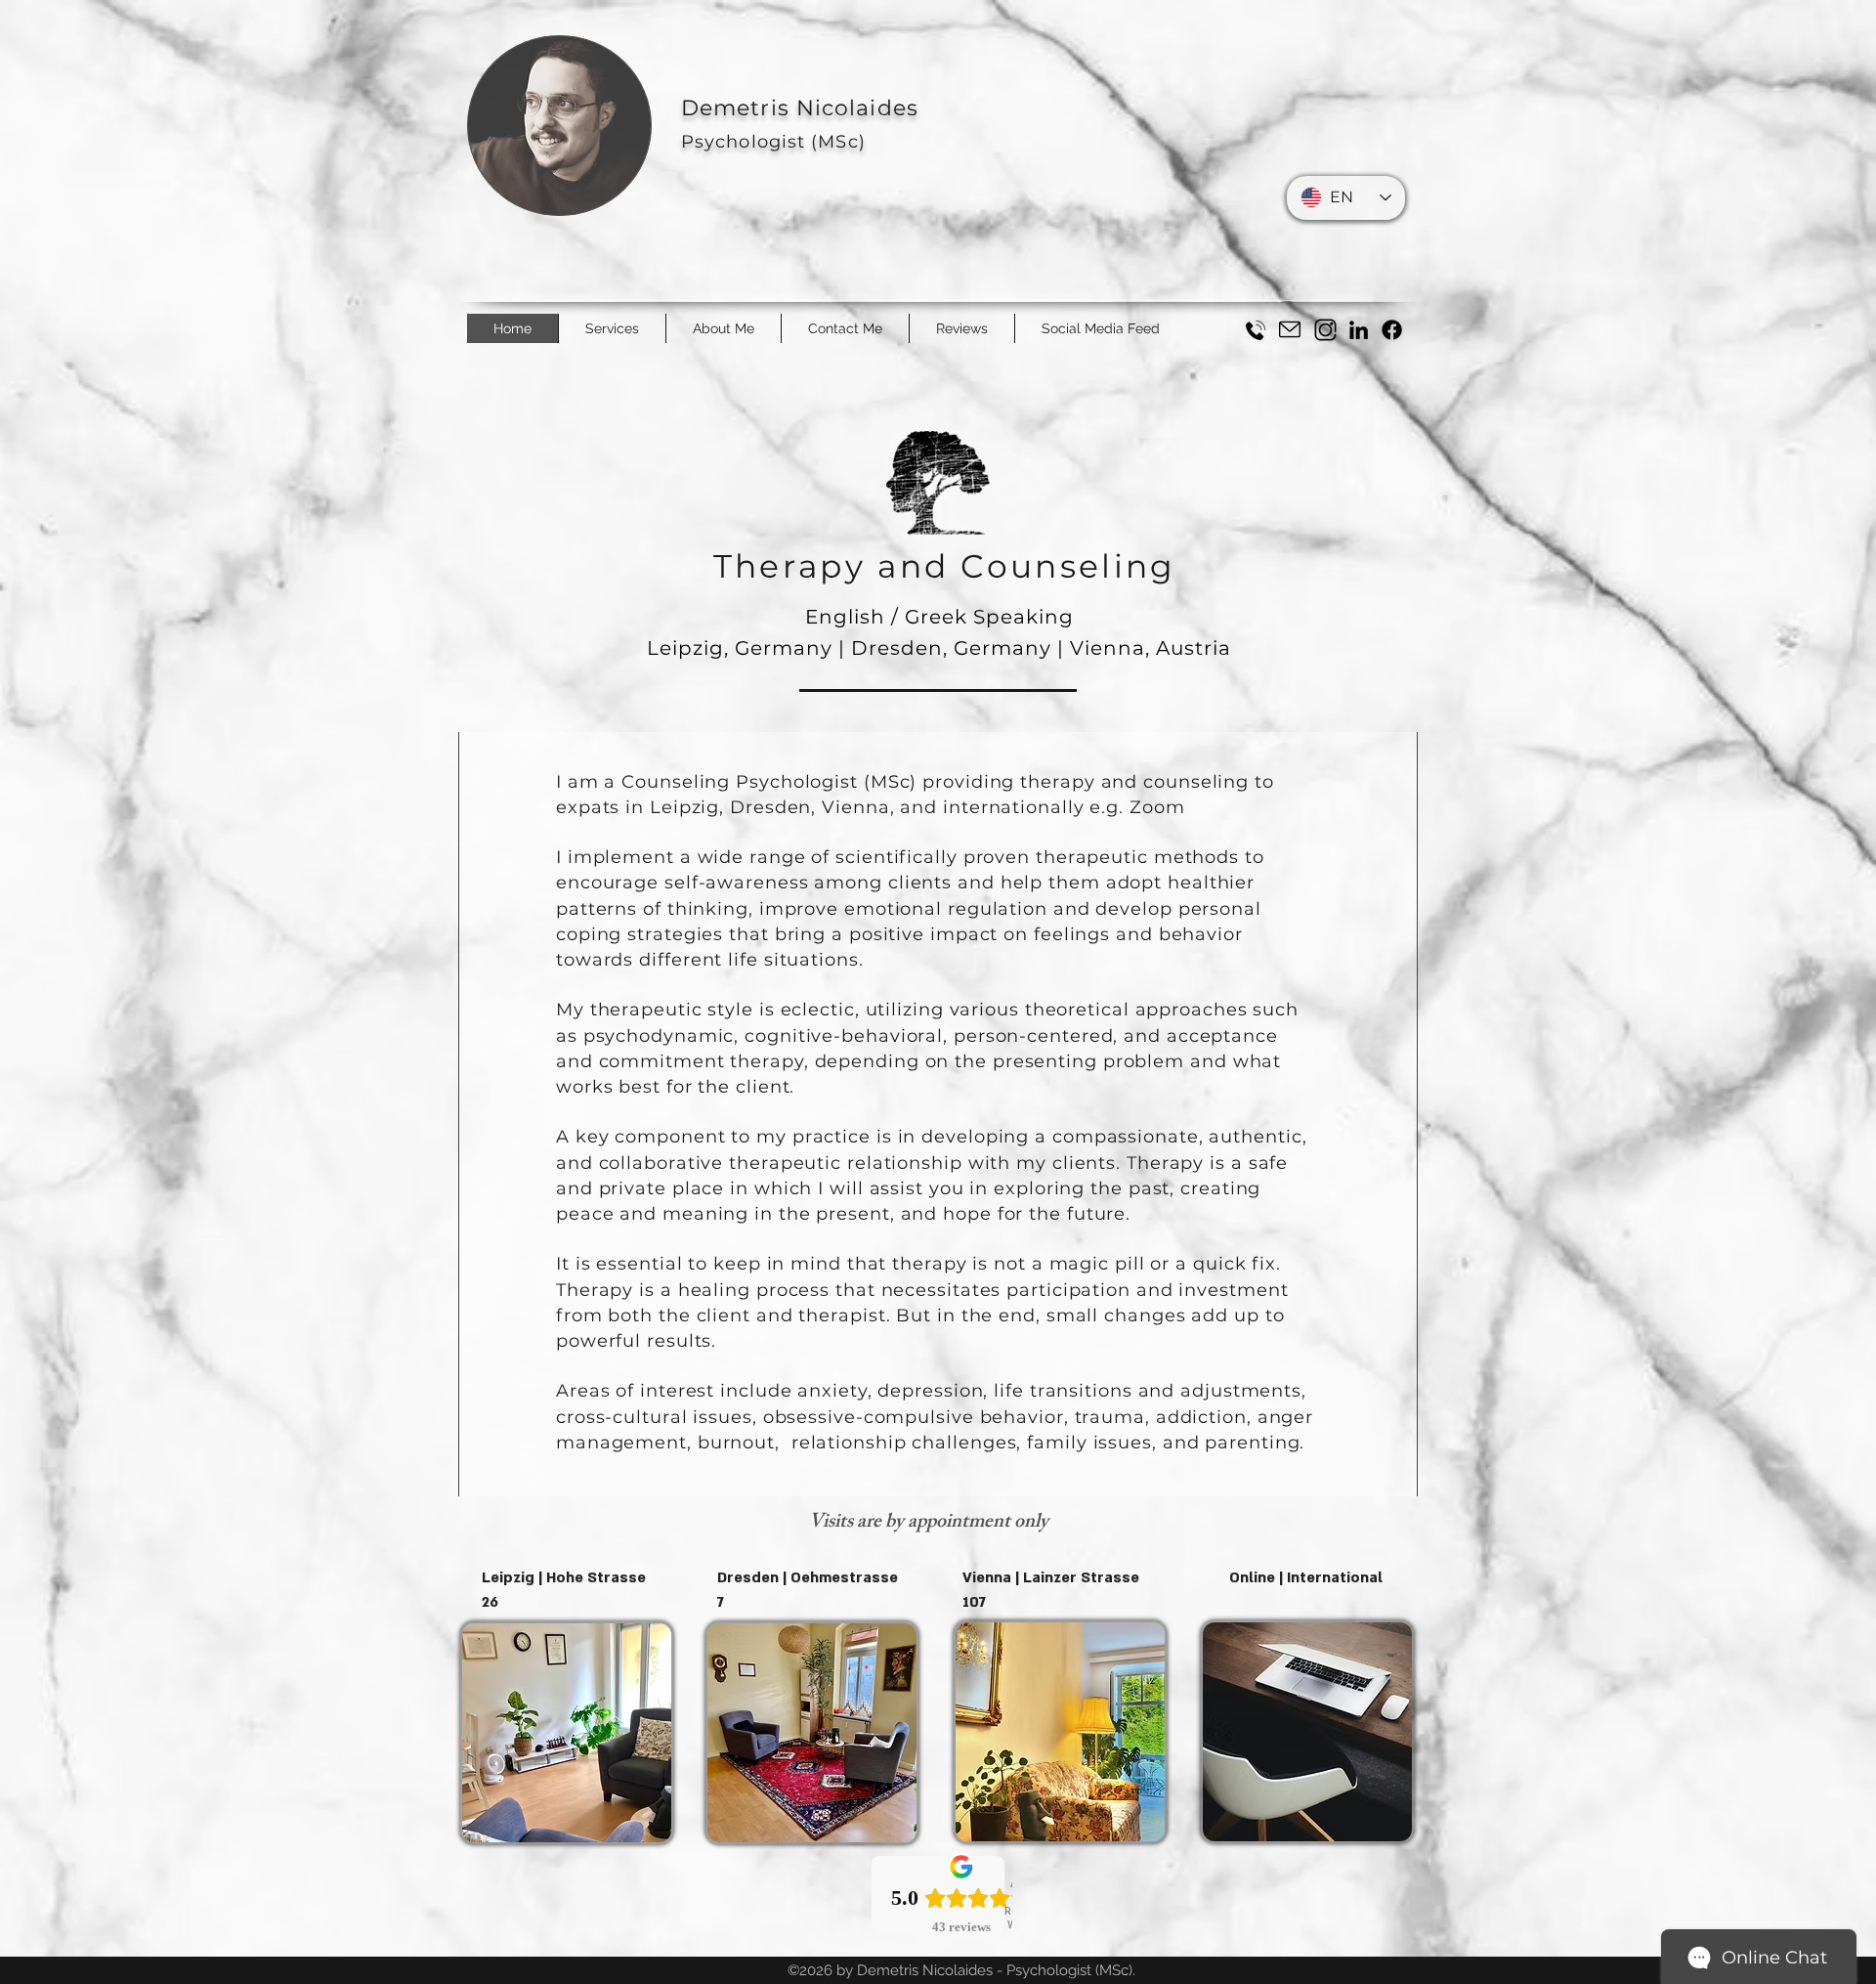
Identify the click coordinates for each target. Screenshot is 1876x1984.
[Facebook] (1392, 330)
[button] (845, 328)
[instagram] (1325, 330)
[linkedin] (1359, 330)
